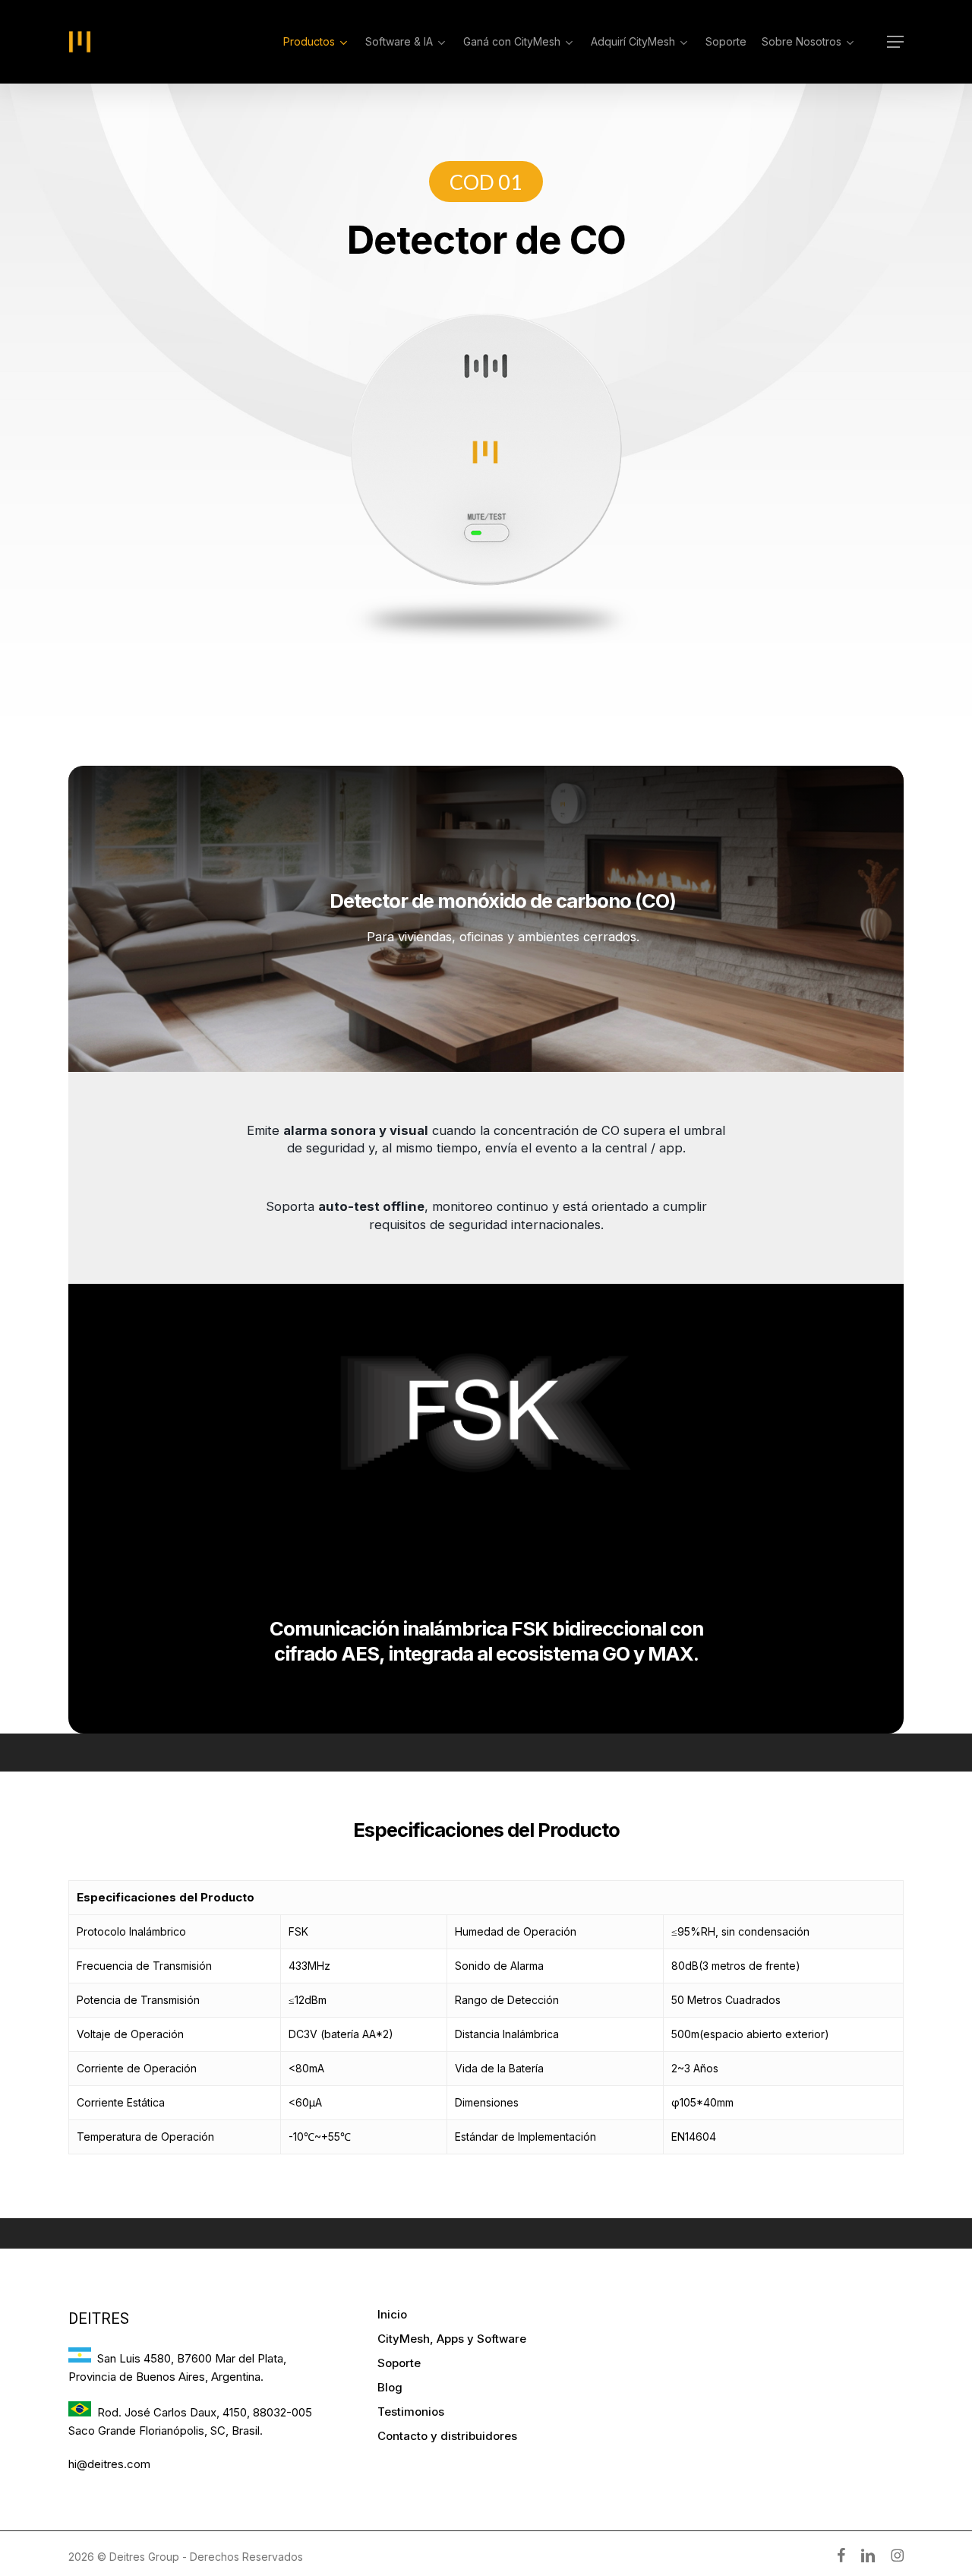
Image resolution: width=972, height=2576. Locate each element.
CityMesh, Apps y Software (452, 2339)
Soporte (399, 2363)
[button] (895, 42)
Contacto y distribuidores (447, 2436)
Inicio (392, 2314)
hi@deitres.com (109, 2464)
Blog (390, 2387)
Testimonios (411, 2412)
